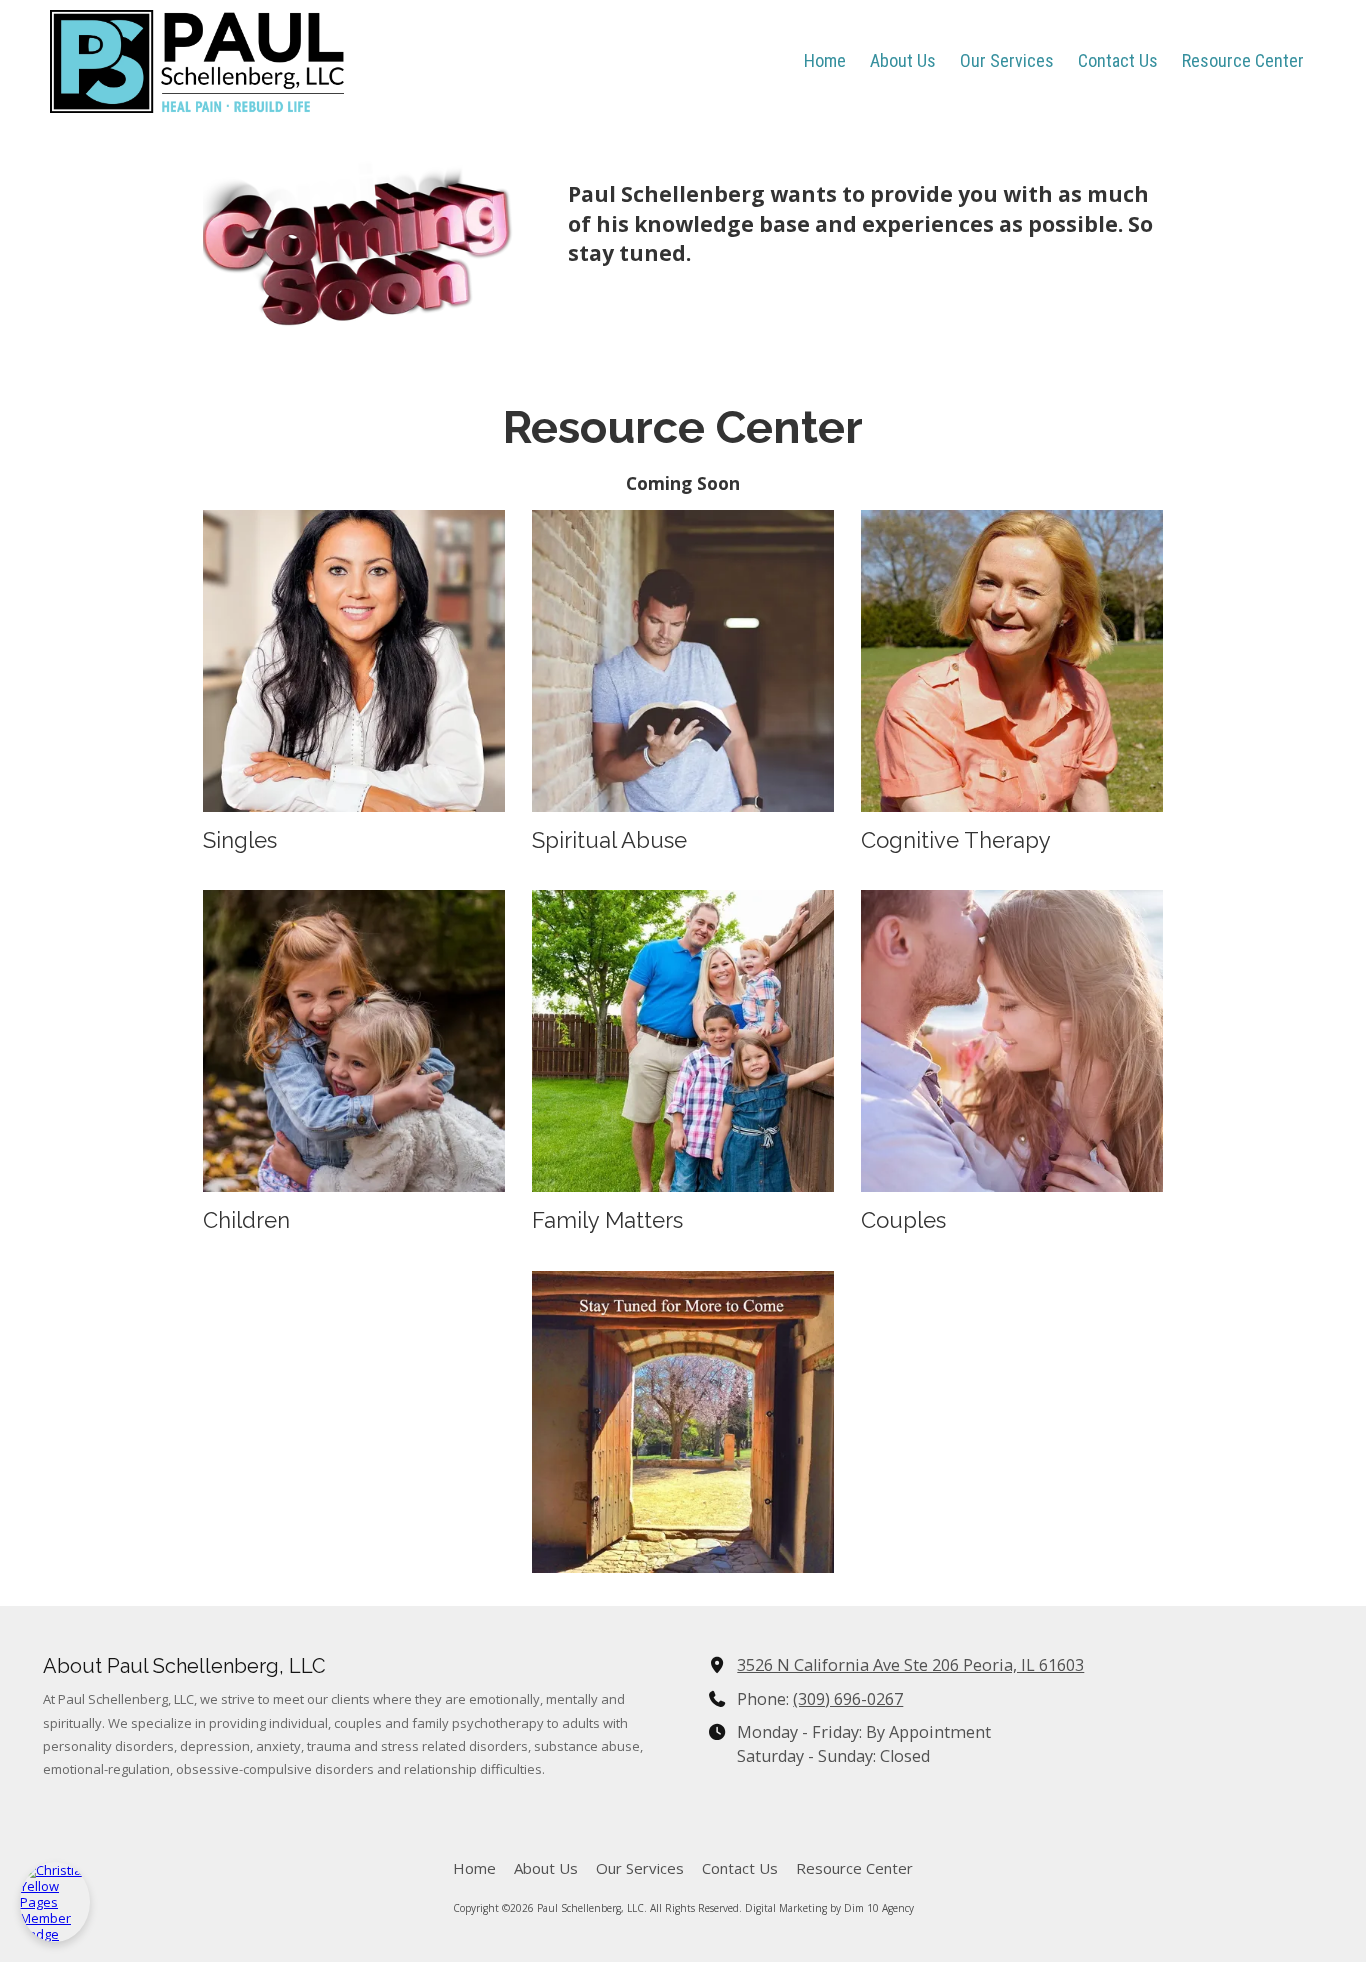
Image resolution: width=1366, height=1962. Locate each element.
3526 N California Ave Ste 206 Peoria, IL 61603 (910, 1665)
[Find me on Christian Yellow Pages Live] (55, 1902)
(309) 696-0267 (848, 1699)
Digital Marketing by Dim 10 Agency (829, 1908)
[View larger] (354, 661)
